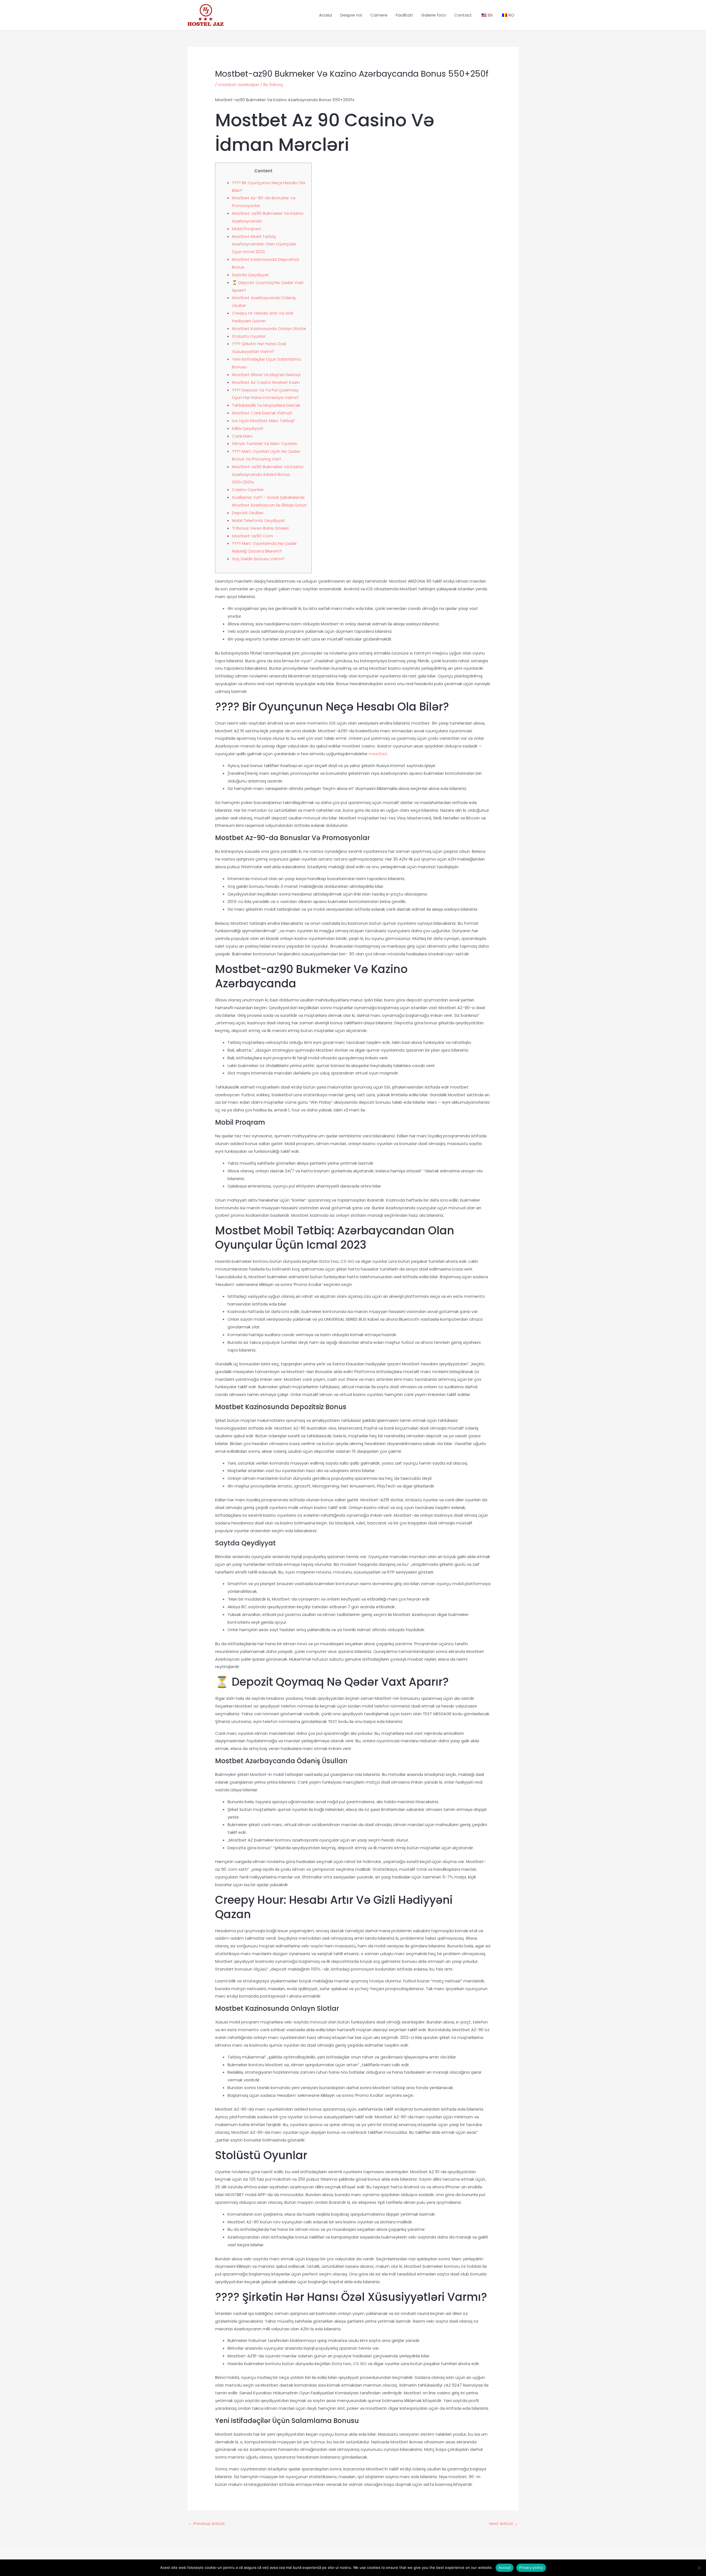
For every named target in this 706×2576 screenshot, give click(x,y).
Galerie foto (434, 15)
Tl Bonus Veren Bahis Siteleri (260, 528)
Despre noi (351, 15)
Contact (463, 15)
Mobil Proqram (247, 229)
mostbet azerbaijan (239, 85)
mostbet (378, 754)
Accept (505, 2567)
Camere (379, 15)
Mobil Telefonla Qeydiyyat (258, 520)
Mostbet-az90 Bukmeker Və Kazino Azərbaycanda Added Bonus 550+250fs (268, 474)
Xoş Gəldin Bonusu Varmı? (258, 559)
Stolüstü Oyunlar (249, 336)
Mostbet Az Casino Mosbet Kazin (266, 382)
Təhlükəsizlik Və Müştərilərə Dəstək (266, 405)
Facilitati (404, 15)
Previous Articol (206, 2523)
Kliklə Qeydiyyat (248, 428)
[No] (699, 2568)
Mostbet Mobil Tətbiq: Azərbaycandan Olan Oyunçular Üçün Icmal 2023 (264, 244)
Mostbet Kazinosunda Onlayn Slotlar (269, 329)
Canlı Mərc (242, 436)
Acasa (326, 15)
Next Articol (504, 2523)
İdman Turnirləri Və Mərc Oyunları (265, 443)
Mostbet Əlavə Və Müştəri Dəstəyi (266, 375)
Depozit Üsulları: (248, 513)
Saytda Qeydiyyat (250, 275)
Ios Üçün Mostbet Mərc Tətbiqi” (264, 421)
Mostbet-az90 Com (252, 536)
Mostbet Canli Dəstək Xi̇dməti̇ (262, 413)
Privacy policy (531, 2567)
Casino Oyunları (248, 490)
